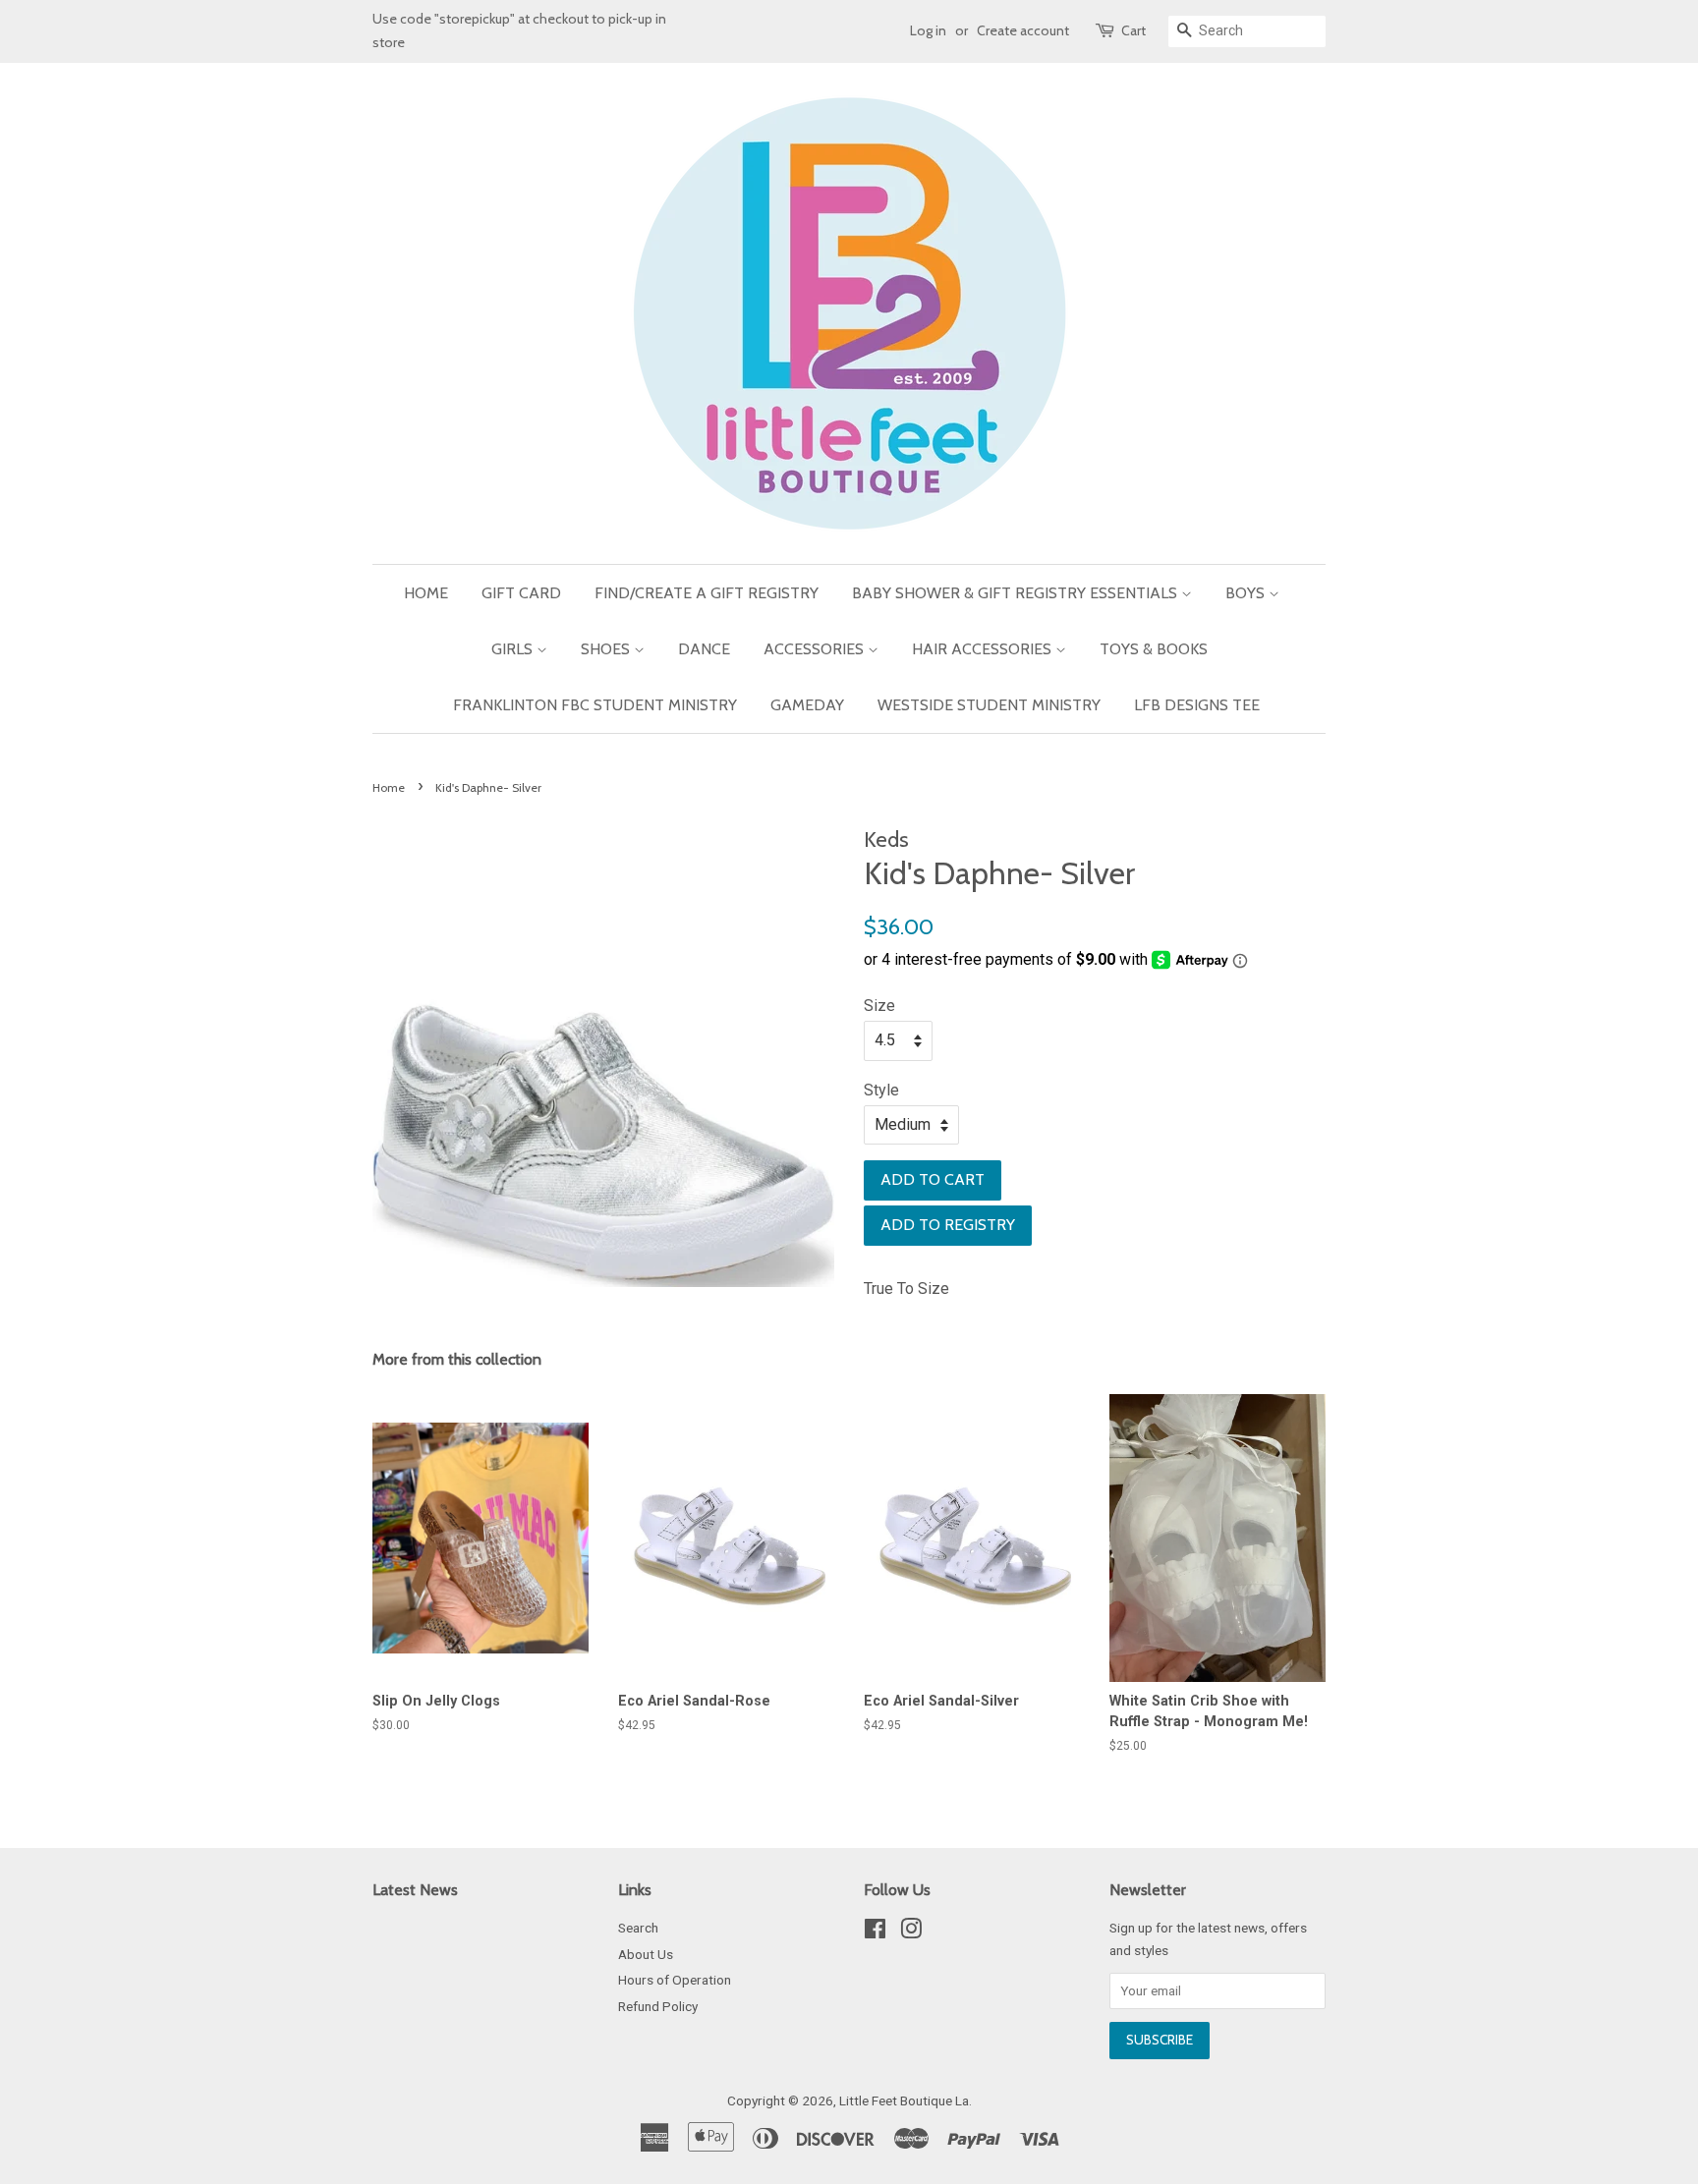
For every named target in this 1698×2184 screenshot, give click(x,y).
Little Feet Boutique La (904, 2100)
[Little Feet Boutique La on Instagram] (911, 1932)
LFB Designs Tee (1197, 705)
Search (638, 1928)
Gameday (807, 705)
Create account (1023, 30)
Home (426, 593)
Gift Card (521, 593)
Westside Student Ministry (989, 705)
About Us (646, 1954)
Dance (704, 649)
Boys (1247, 593)
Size (879, 1006)
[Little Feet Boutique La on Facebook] (875, 1932)
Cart (1133, 30)
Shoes (607, 649)
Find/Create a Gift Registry (707, 593)
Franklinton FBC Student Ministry (595, 705)
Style (881, 1090)
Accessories (816, 649)
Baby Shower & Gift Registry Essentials (1017, 593)
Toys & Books (1154, 649)
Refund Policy (658, 2006)
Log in (928, 30)
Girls (514, 649)
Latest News (415, 1890)
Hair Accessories (984, 649)
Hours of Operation (675, 1980)
